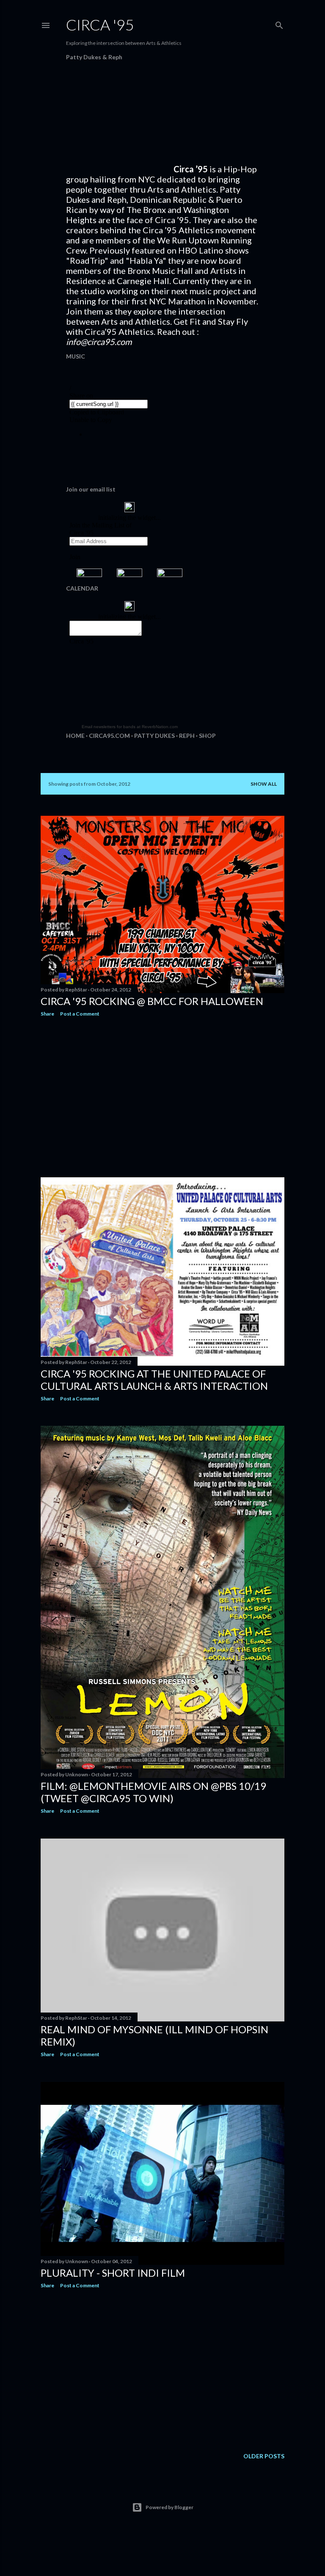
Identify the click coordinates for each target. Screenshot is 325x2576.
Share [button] (47, 1014)
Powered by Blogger (169, 2507)
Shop (207, 736)
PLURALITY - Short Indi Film (113, 2273)
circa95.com (109, 736)
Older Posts (264, 2456)
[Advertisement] (162, 1097)
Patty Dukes (154, 736)
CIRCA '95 (100, 25)
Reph (187, 736)
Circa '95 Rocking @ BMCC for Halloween (152, 1001)
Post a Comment (80, 1014)
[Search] (279, 23)
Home (75, 736)
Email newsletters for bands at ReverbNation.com (130, 727)
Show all (264, 784)
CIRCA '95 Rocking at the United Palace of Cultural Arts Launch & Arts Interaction (154, 1380)
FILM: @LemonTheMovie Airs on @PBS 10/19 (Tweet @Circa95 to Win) (153, 1792)
